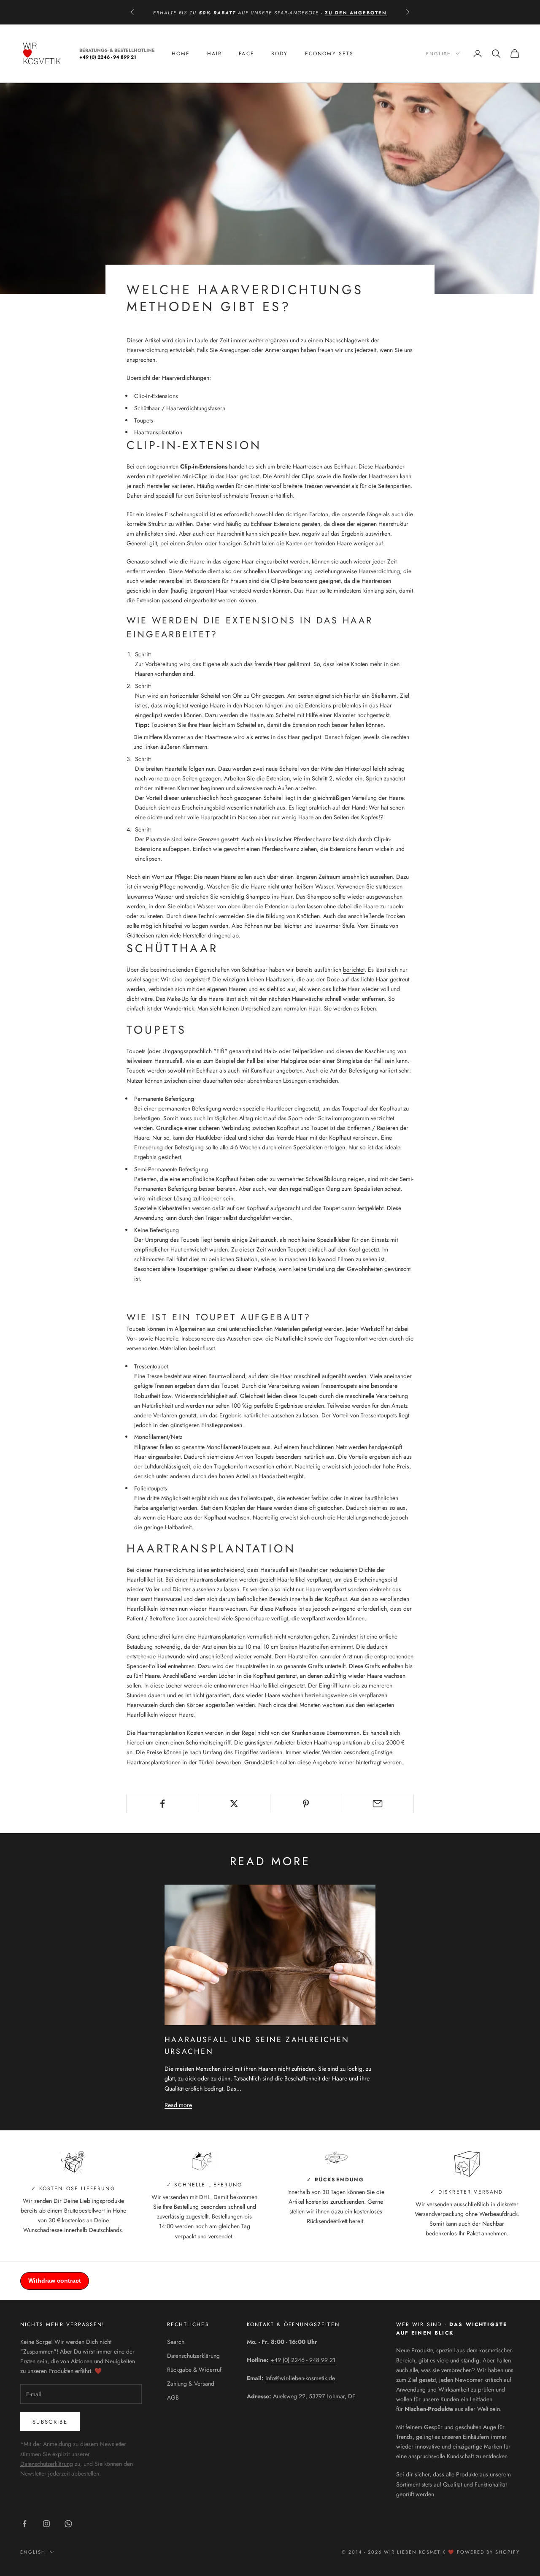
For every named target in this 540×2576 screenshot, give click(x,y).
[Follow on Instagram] (46, 2524)
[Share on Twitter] (234, 1804)
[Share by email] (378, 1804)
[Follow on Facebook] (24, 2524)
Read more (178, 2105)
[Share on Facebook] (162, 1804)
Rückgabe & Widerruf (194, 2370)
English (439, 54)
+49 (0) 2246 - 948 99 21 (303, 2360)
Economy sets (329, 54)
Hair (215, 54)
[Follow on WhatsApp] (68, 2524)
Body (280, 54)
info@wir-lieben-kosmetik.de (300, 2378)
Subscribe (50, 2422)
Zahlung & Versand (191, 2384)
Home (181, 54)
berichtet (354, 970)
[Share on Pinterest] (306, 1804)
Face (247, 54)
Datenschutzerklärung (47, 2464)
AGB (173, 2397)
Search (176, 2342)
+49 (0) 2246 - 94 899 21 (108, 57)
